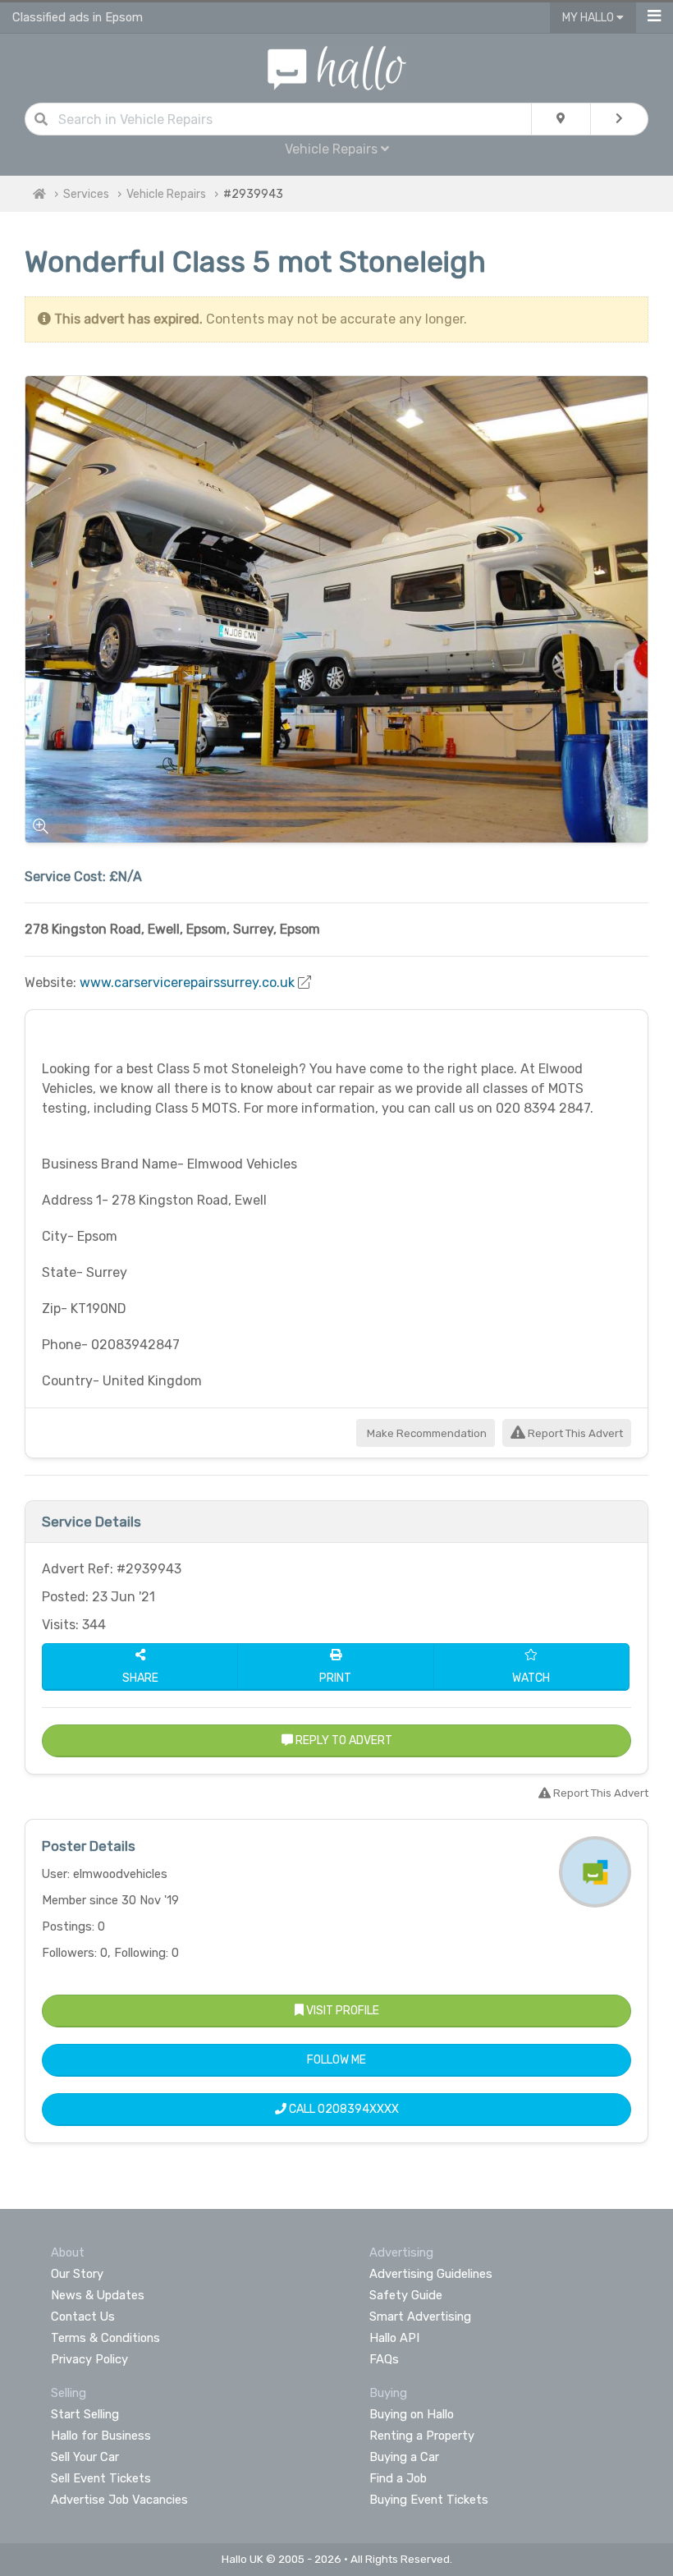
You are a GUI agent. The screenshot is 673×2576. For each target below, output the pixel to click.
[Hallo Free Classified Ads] (337, 67)
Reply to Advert (343, 1740)
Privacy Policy (89, 2359)
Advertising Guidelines (431, 2274)
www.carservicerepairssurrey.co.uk (187, 983)
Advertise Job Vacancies (119, 2500)
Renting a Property (422, 2436)
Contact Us (83, 2317)
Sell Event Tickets (101, 2478)
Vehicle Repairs (166, 194)
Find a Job (398, 2478)
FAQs (384, 2359)
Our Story (77, 2274)
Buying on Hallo (412, 2414)
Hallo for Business (101, 2436)
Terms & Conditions (105, 2338)
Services (86, 194)
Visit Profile (341, 2011)
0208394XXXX (358, 2109)
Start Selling (85, 2414)
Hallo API (394, 2338)
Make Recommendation (426, 1433)
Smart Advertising (420, 2317)
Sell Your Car (85, 2457)
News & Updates (98, 2295)
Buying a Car (404, 2457)
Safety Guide (406, 2295)
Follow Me (336, 2060)
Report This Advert (574, 1433)
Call (343, 2109)
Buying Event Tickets (429, 2500)
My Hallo (589, 18)
